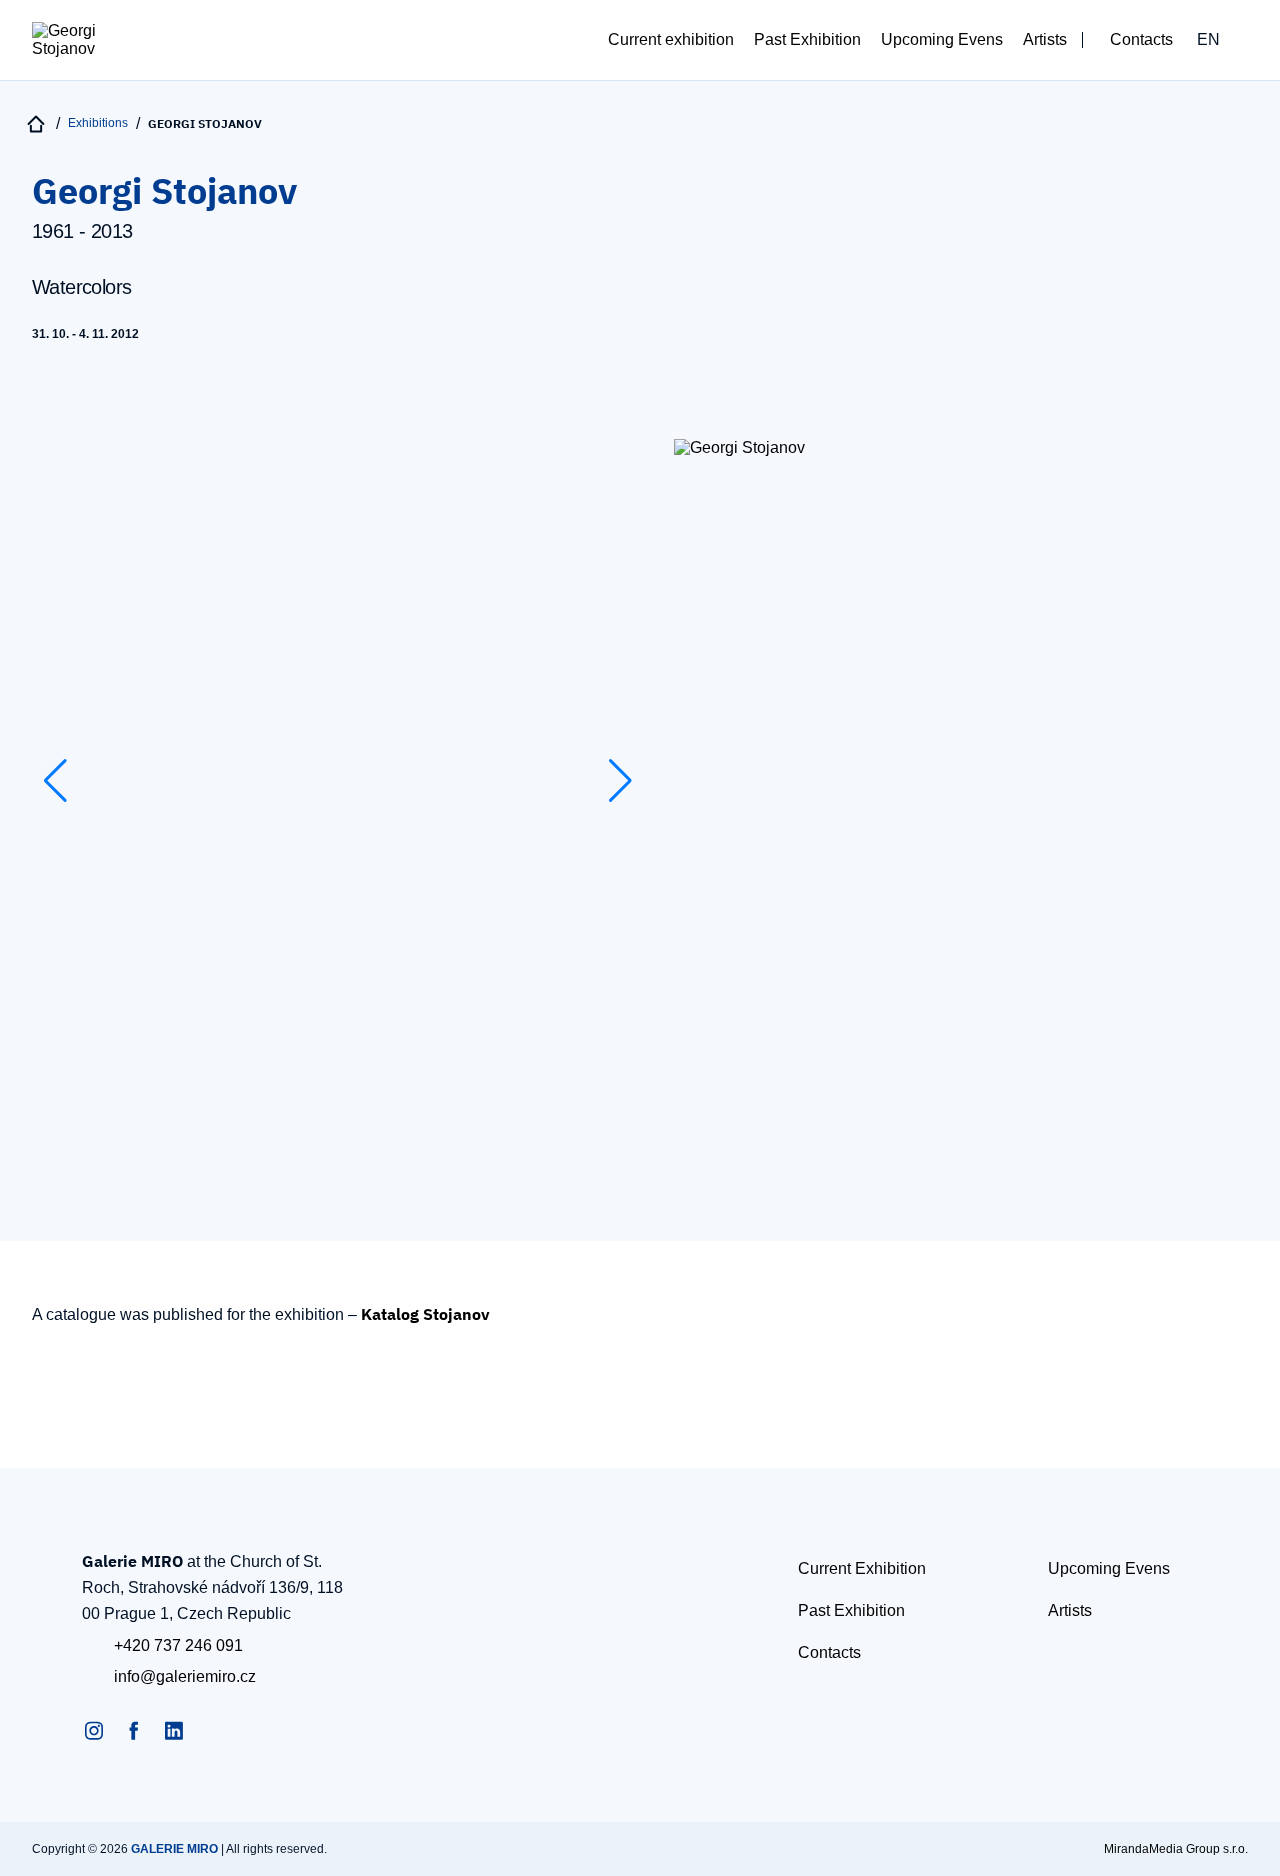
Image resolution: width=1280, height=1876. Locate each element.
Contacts (1141, 39)
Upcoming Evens (942, 39)
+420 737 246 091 (178, 1645)
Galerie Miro (174, 1849)
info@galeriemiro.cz (185, 1676)
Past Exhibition (807, 39)
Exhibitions (98, 123)
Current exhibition (671, 39)
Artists (1045, 39)
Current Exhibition (862, 1568)
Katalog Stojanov (425, 1314)
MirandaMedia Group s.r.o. (1176, 1849)
